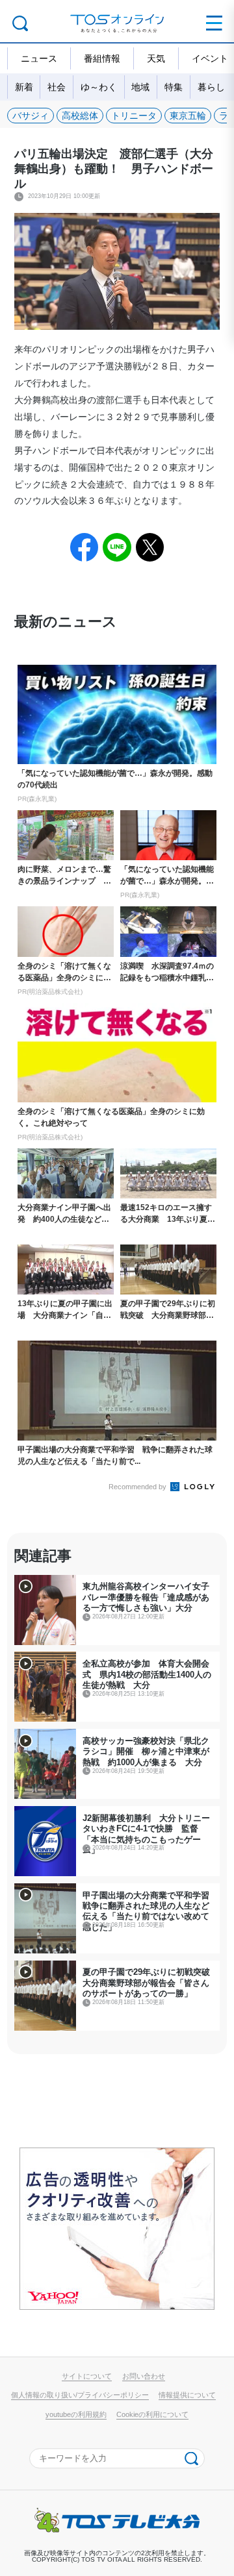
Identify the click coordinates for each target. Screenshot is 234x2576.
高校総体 (80, 116)
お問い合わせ (144, 2376)
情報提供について (187, 2395)
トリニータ (134, 116)
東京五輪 (188, 116)
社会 (57, 87)
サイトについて (87, 2376)
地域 (140, 87)
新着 (24, 87)
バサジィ (31, 116)
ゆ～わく (99, 87)
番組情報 (102, 58)
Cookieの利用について (152, 2414)
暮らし (211, 87)
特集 (174, 87)
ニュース (39, 58)
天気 (156, 58)
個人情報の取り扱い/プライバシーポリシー (80, 2395)
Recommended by (138, 1487)
